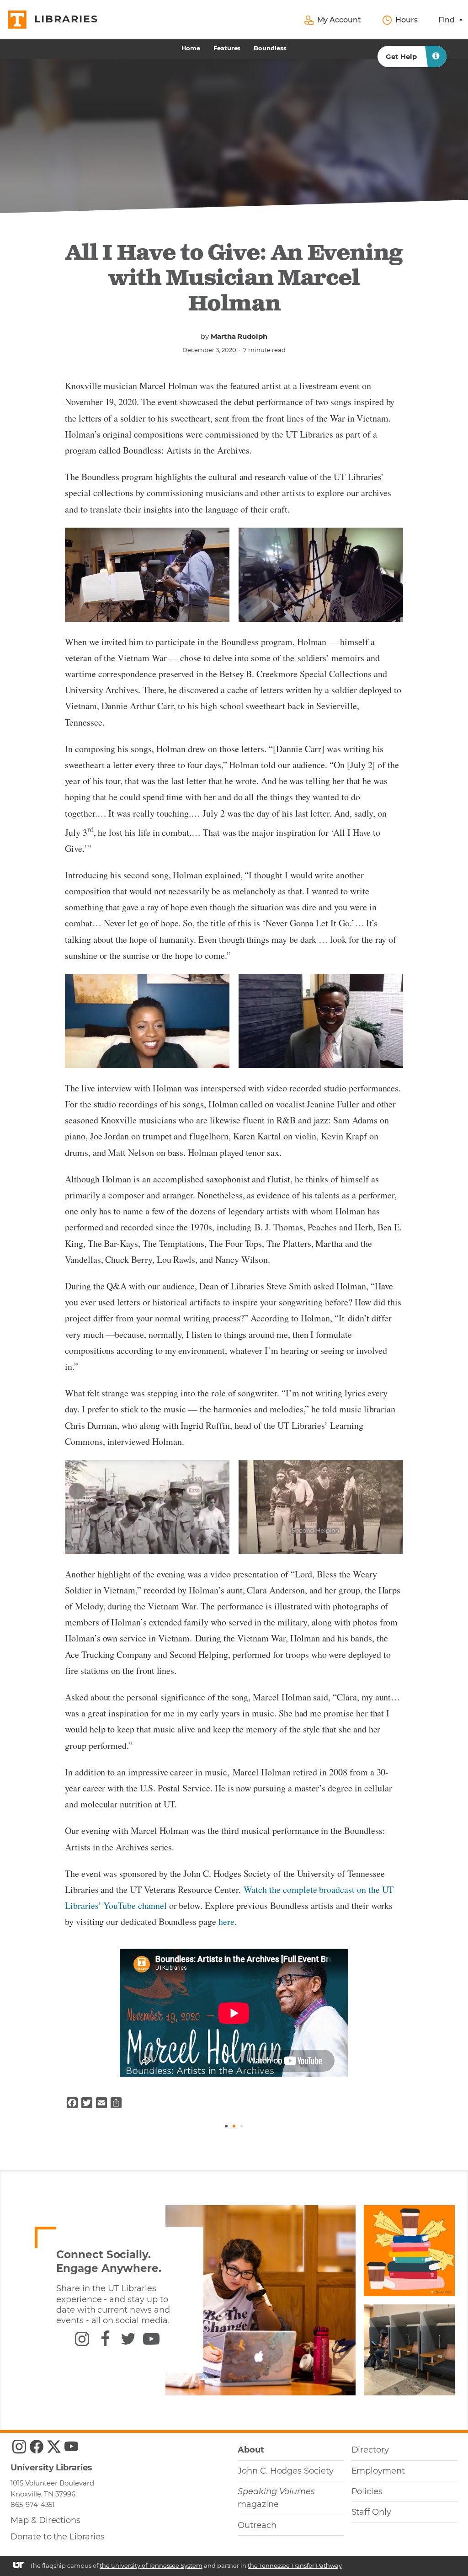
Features (227, 48)
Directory (370, 2450)
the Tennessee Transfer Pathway (295, 2565)
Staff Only (371, 2512)
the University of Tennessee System (151, 2565)
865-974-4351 (32, 2504)
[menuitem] (191, 48)
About (251, 2450)
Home (191, 48)
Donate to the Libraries (58, 2537)
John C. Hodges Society (286, 2471)
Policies (367, 2491)
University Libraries (51, 2468)
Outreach (257, 2525)
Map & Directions (45, 2520)
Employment (378, 2471)
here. (228, 1921)
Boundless (270, 48)
